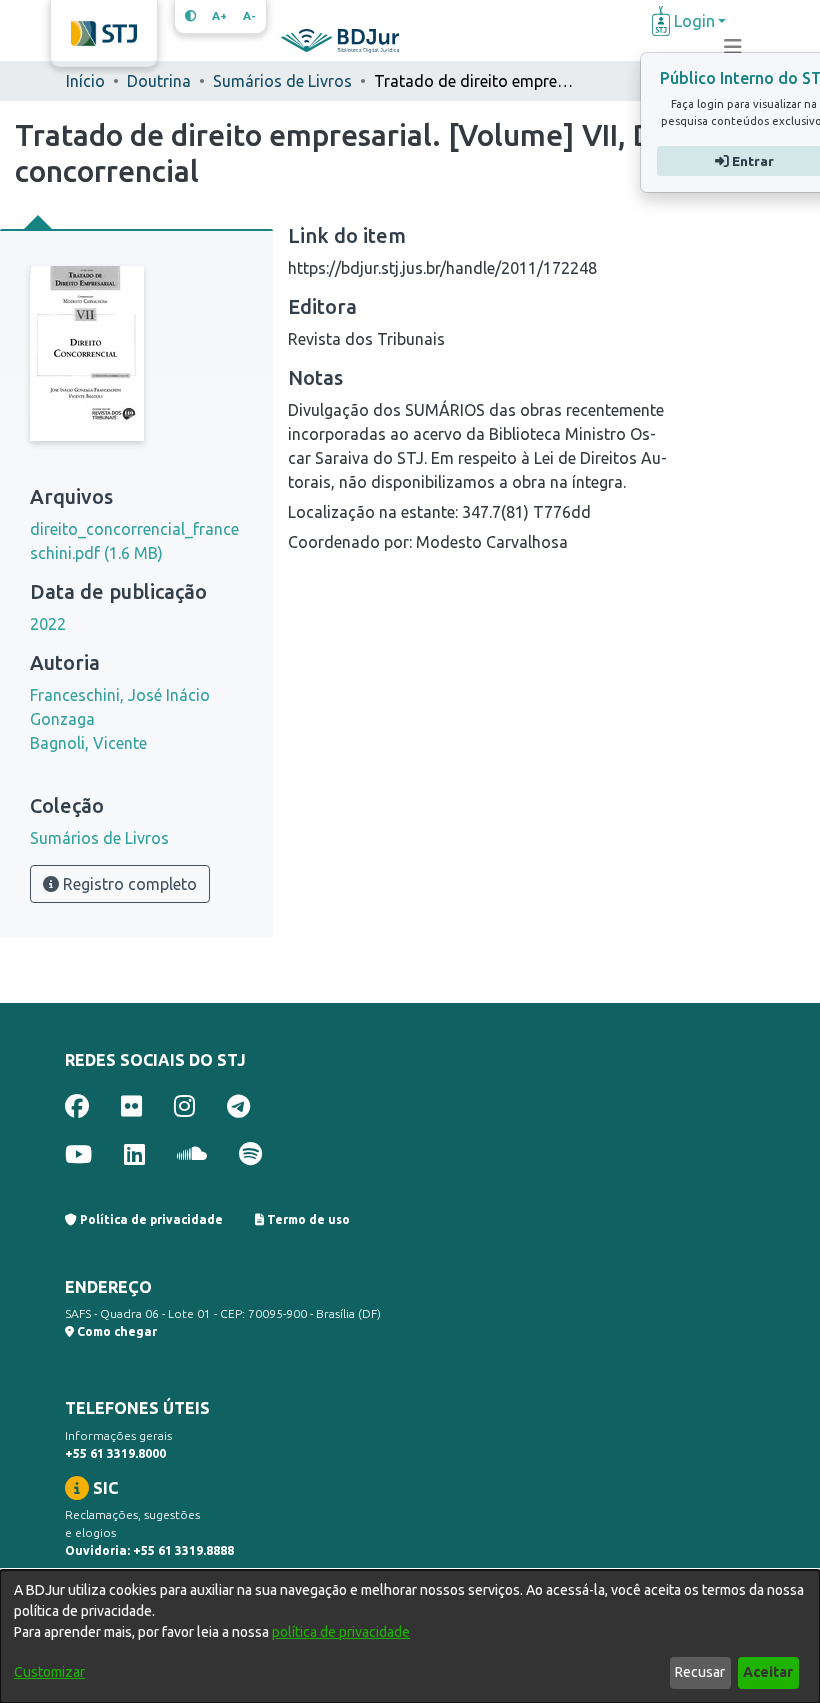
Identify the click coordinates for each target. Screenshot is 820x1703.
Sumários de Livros (282, 81)
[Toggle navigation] (733, 47)
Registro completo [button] (128, 884)
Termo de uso (307, 1219)
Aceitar (768, 1672)
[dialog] (410, 1636)
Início (85, 81)
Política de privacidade (150, 1219)
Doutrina (159, 81)
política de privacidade (341, 1632)
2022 (48, 624)
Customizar (49, 1672)
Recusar (700, 1672)
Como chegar (115, 1331)
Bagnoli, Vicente (88, 743)
